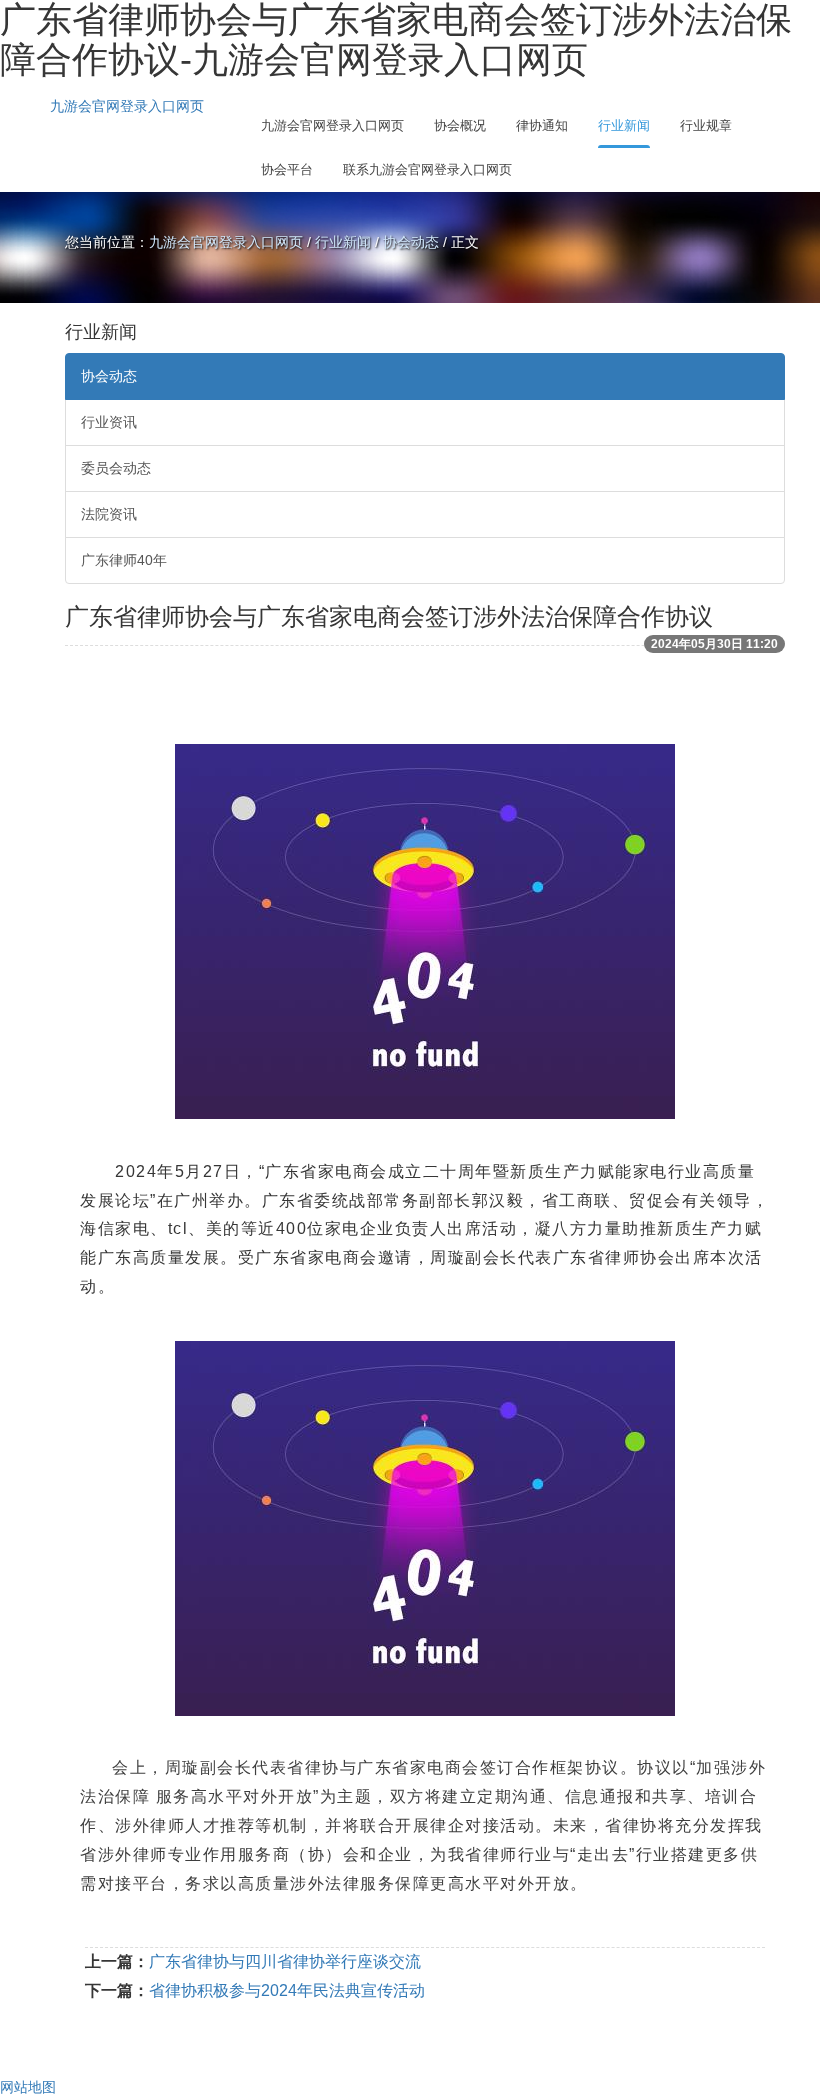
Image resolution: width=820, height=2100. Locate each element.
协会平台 (287, 169)
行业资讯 (109, 422)
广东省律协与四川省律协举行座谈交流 (285, 1961)
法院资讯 (109, 514)
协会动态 (411, 242)
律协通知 (542, 125)
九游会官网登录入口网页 (127, 106)
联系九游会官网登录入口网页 (427, 169)
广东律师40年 (124, 560)
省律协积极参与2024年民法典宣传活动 (287, 1990)
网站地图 (28, 2087)
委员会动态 (116, 468)
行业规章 (706, 125)
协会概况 (460, 125)
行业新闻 (624, 125)
